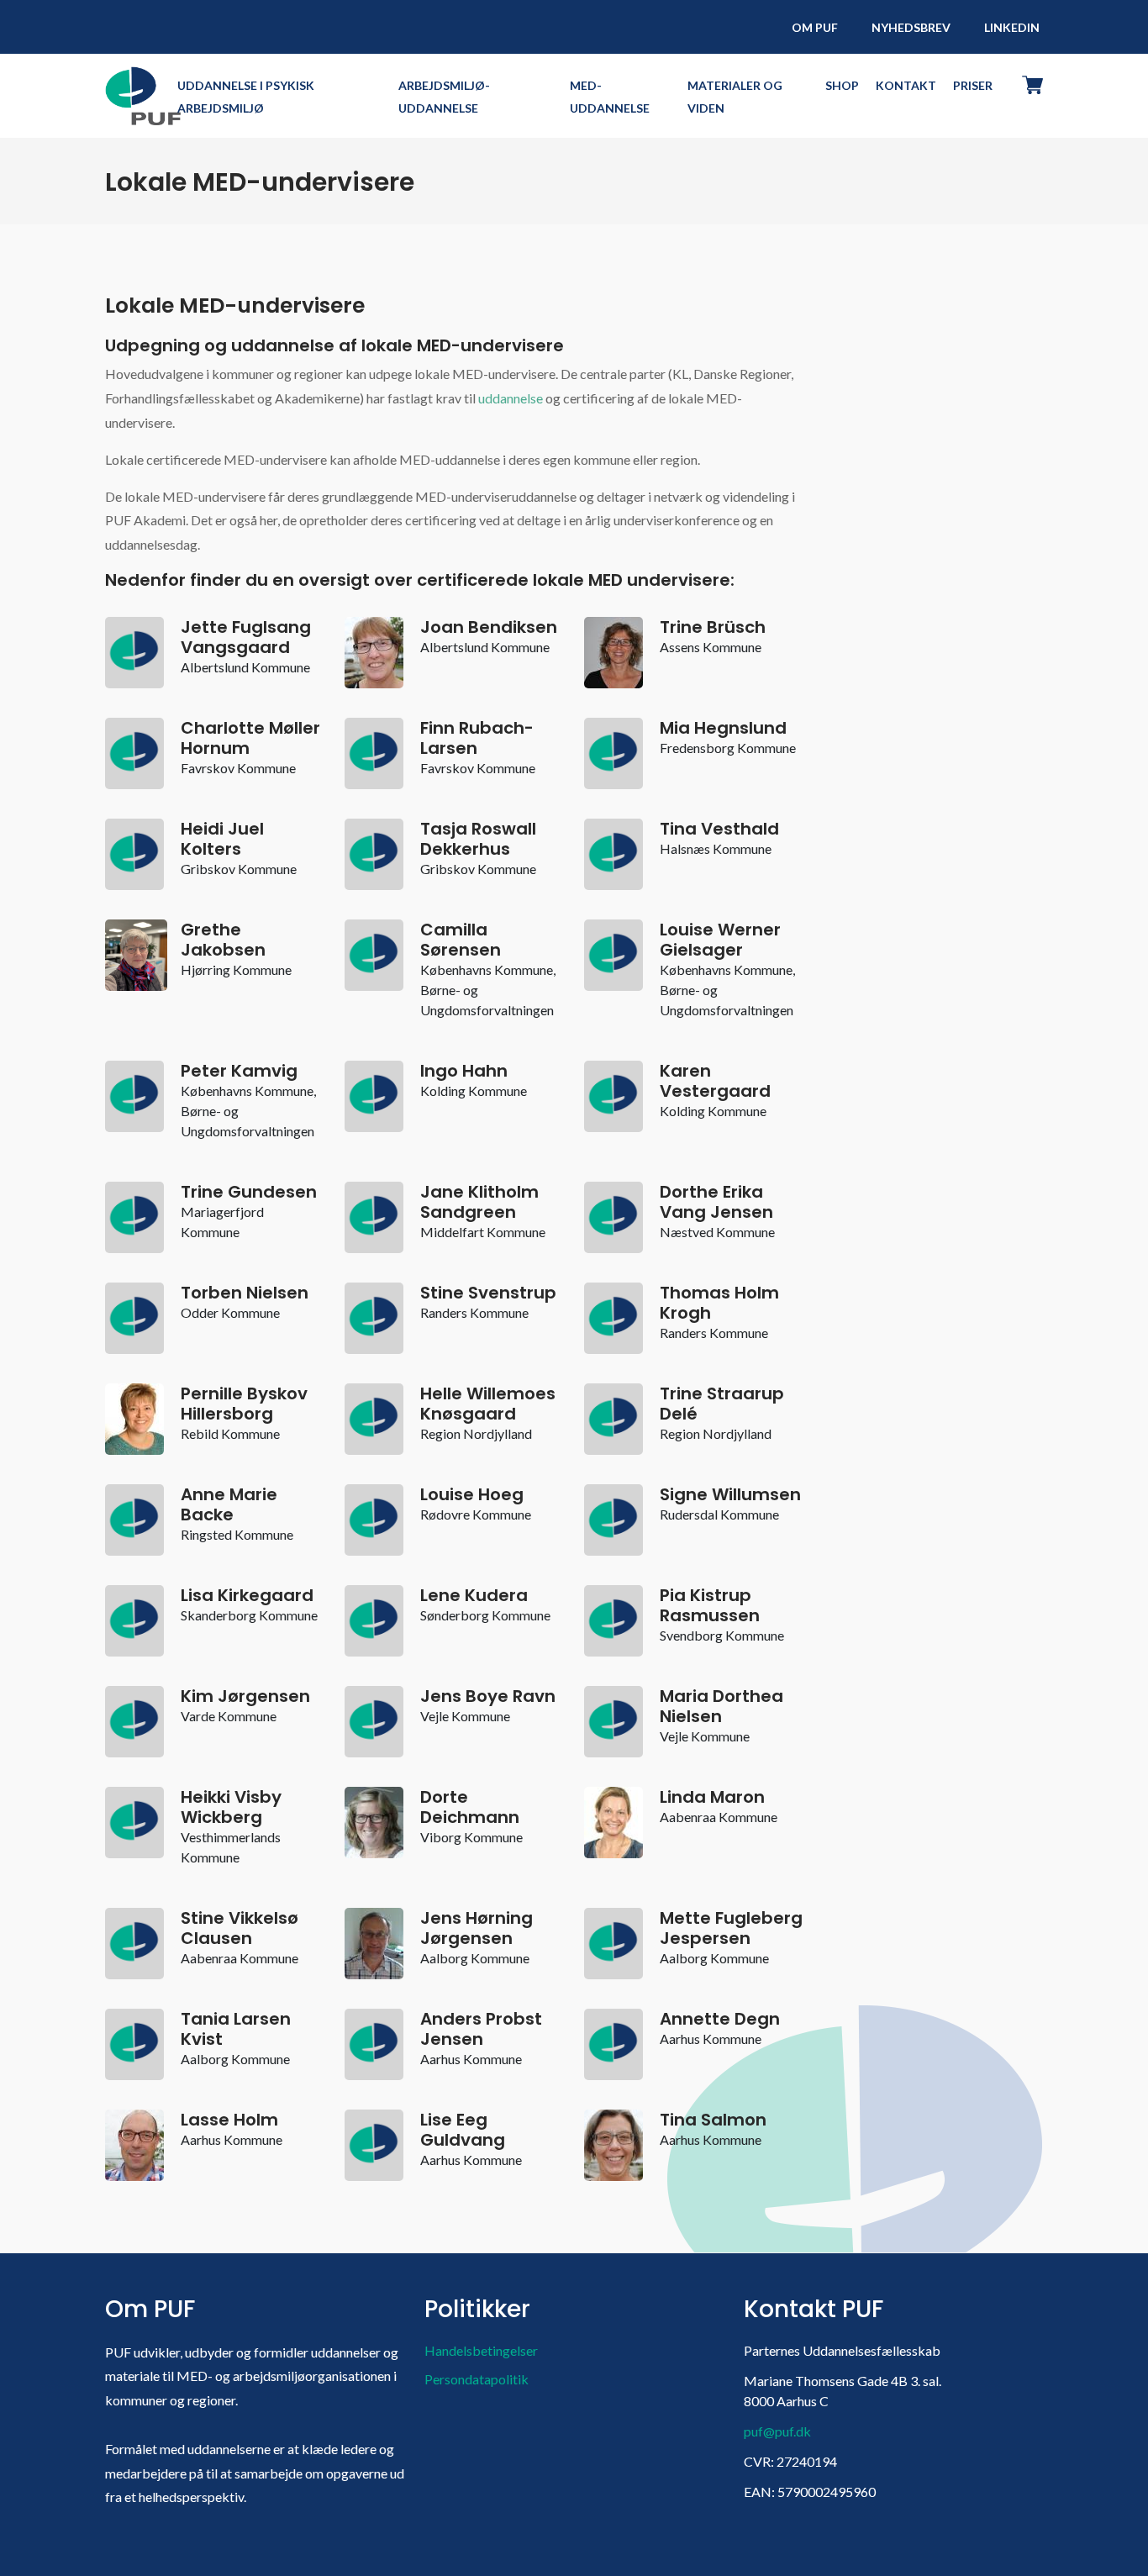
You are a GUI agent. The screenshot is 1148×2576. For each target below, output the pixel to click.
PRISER (973, 85)
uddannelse (511, 398)
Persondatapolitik (477, 2379)
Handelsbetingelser (481, 2350)
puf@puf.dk (777, 2431)
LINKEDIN (1012, 27)
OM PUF (815, 27)
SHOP (842, 85)
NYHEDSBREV (911, 27)
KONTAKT (906, 85)
